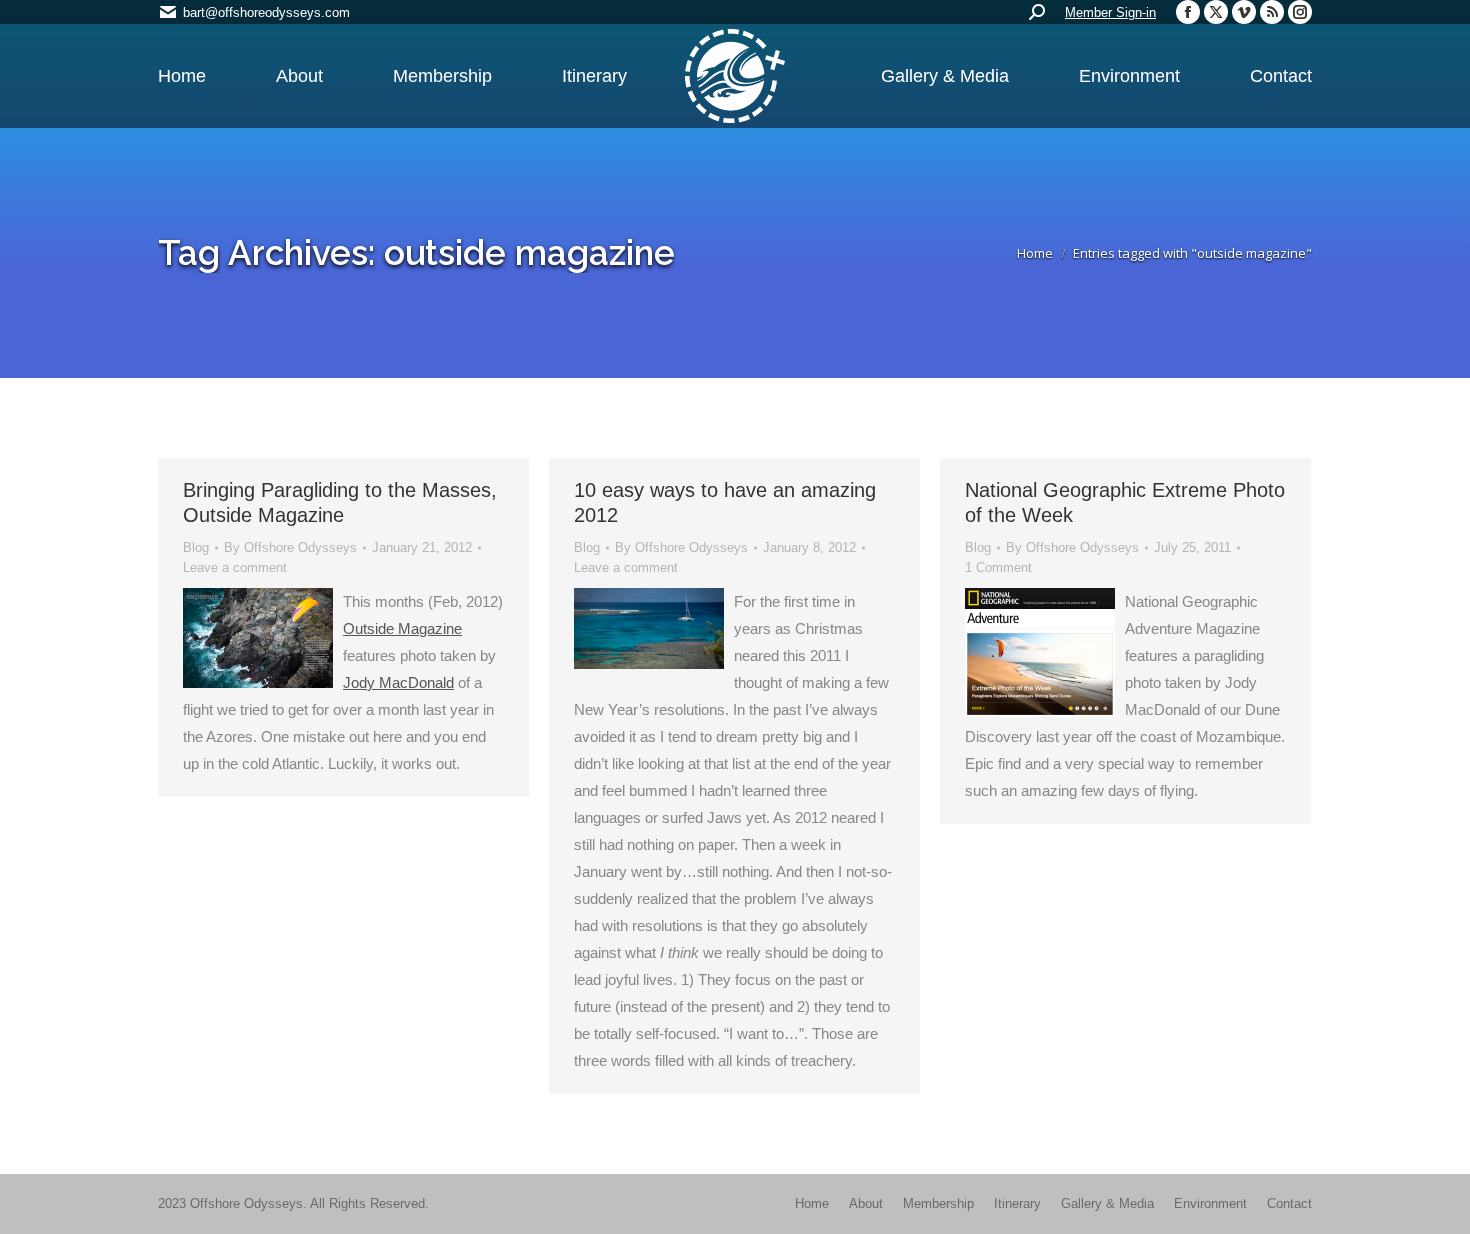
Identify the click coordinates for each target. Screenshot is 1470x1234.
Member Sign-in (1110, 12)
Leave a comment (235, 567)
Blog (196, 547)
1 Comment (998, 567)
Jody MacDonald (398, 682)
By (290, 547)
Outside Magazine (402, 628)
